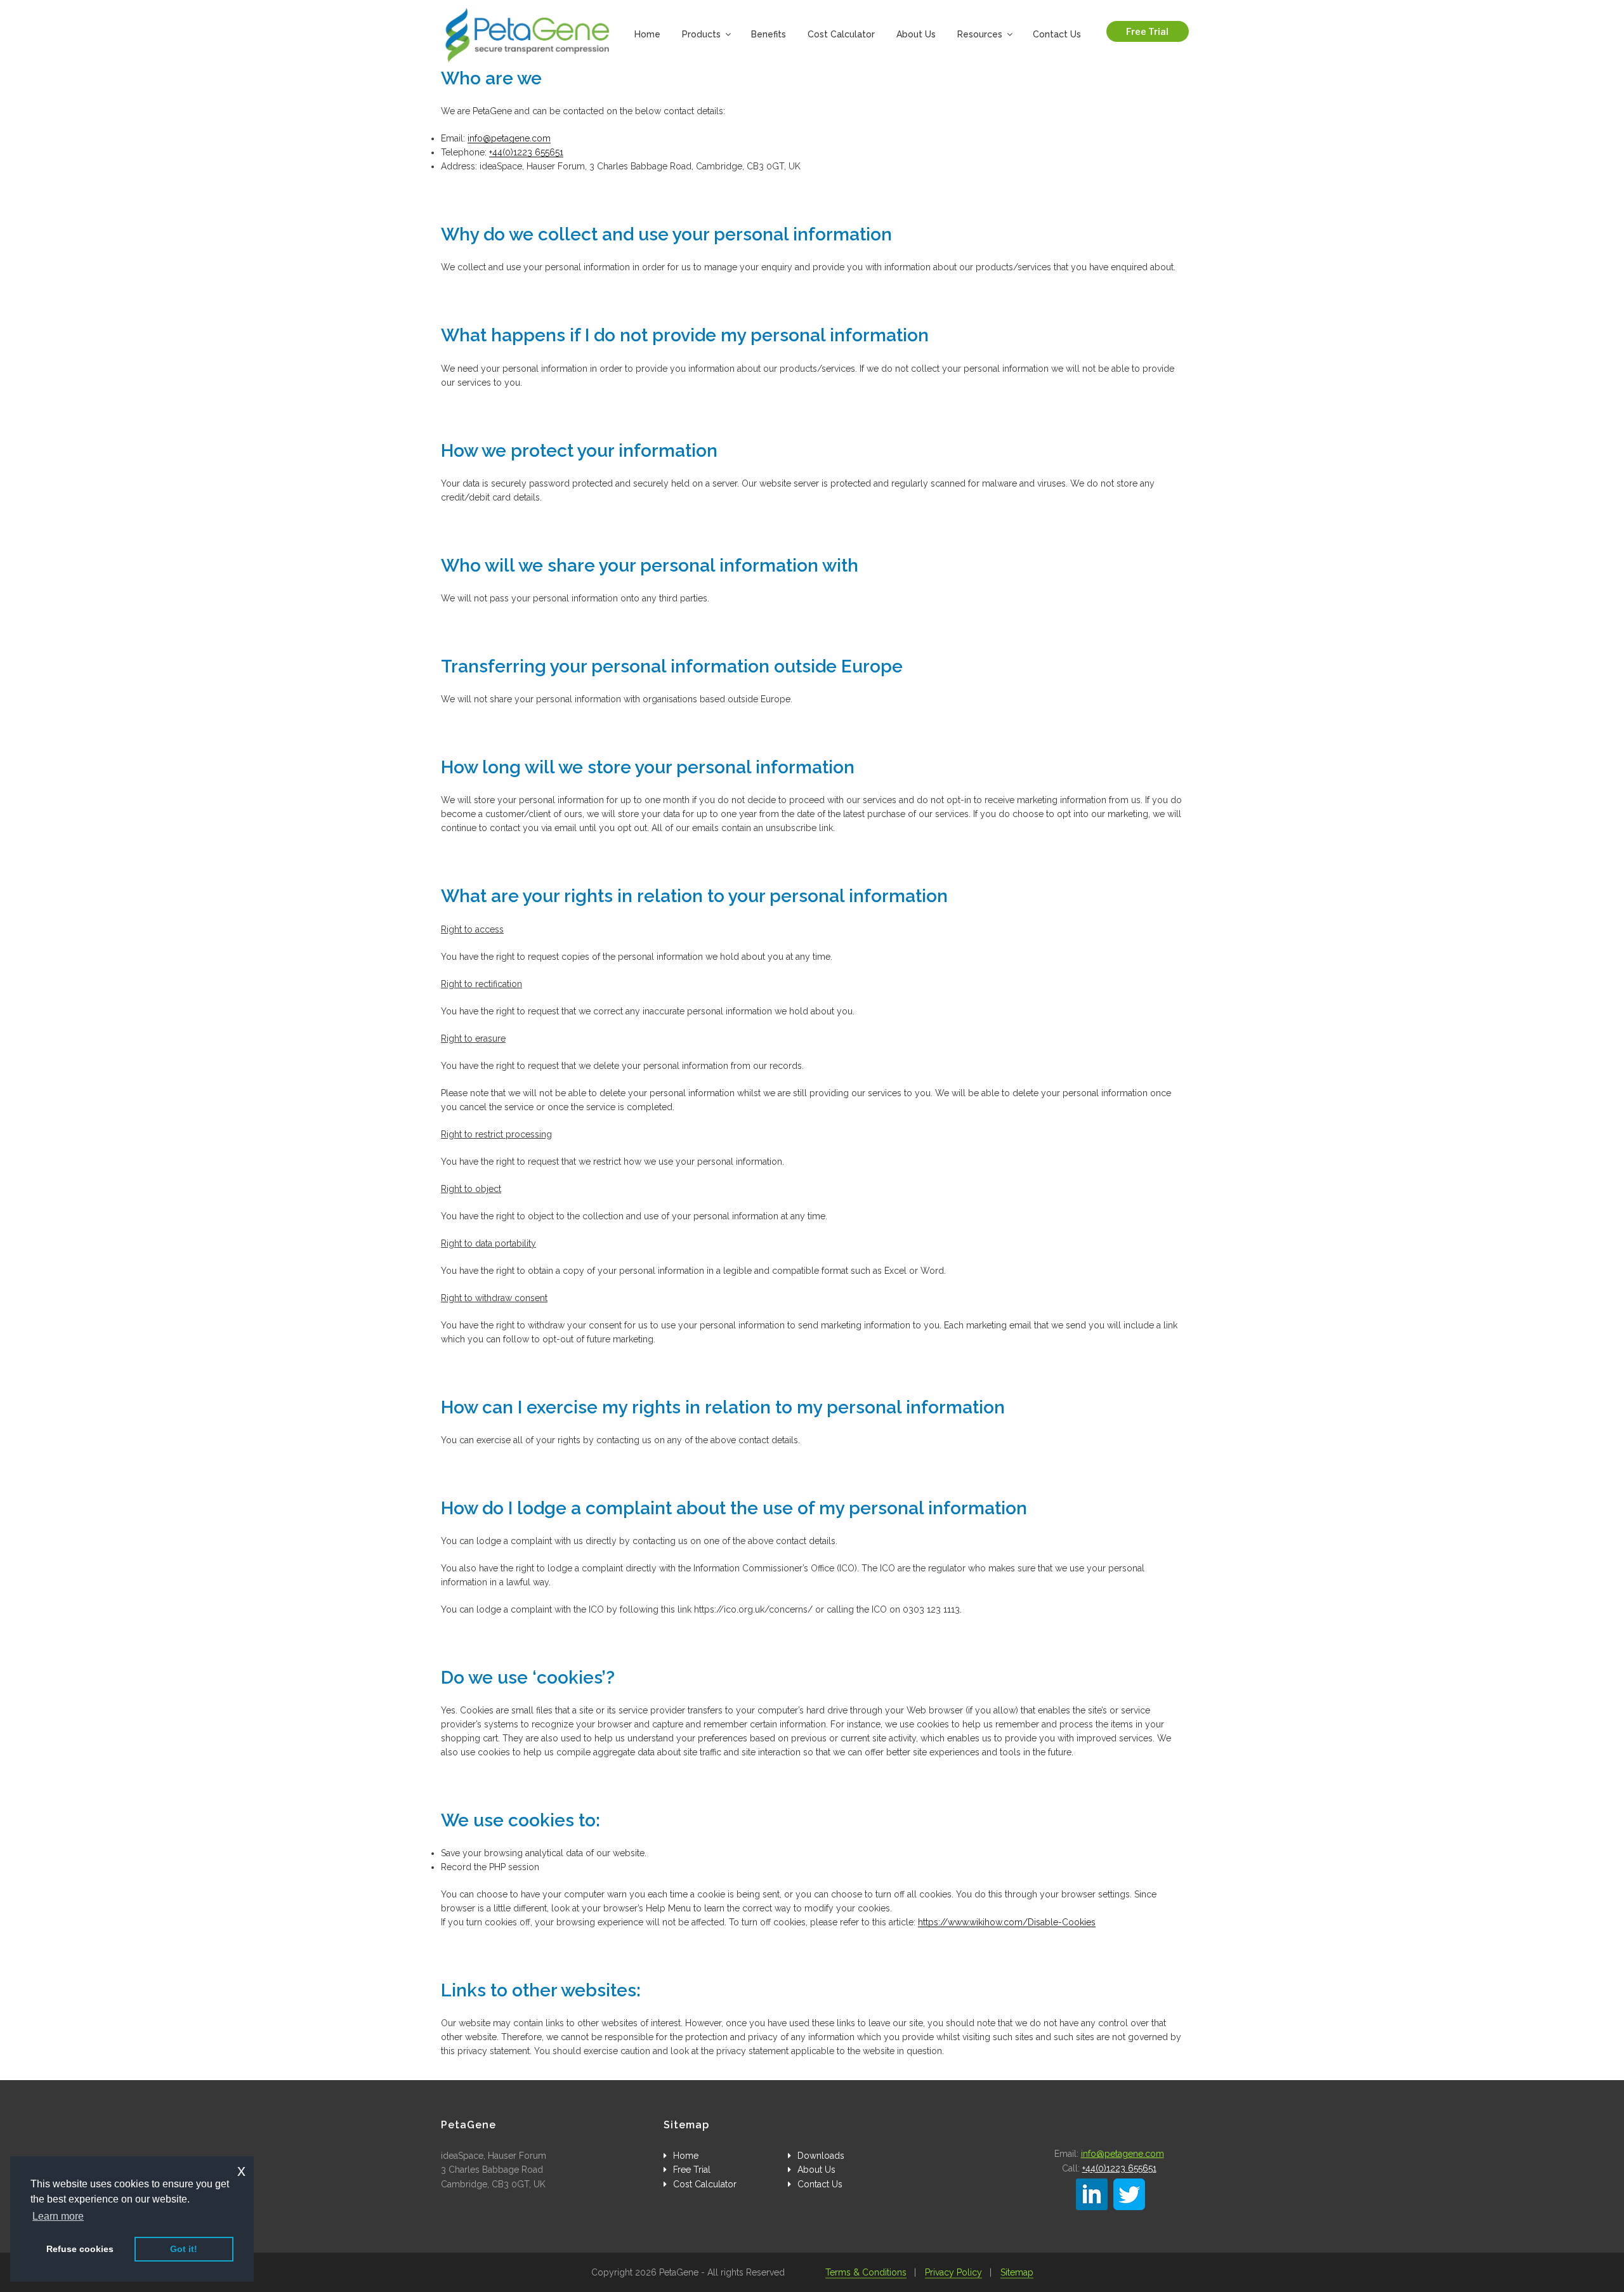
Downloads (821, 2156)
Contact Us (1057, 34)
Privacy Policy (953, 2272)
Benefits (769, 34)
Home (647, 34)
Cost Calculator (841, 34)
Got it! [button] (184, 2249)
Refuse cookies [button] (80, 2249)
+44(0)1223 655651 (526, 152)
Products (701, 34)
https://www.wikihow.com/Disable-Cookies (1007, 1922)
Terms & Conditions (866, 2272)
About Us (916, 34)
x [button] (241, 2171)
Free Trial (1147, 31)
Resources (980, 34)
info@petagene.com (509, 138)
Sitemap (1017, 2272)
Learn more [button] (58, 2216)
